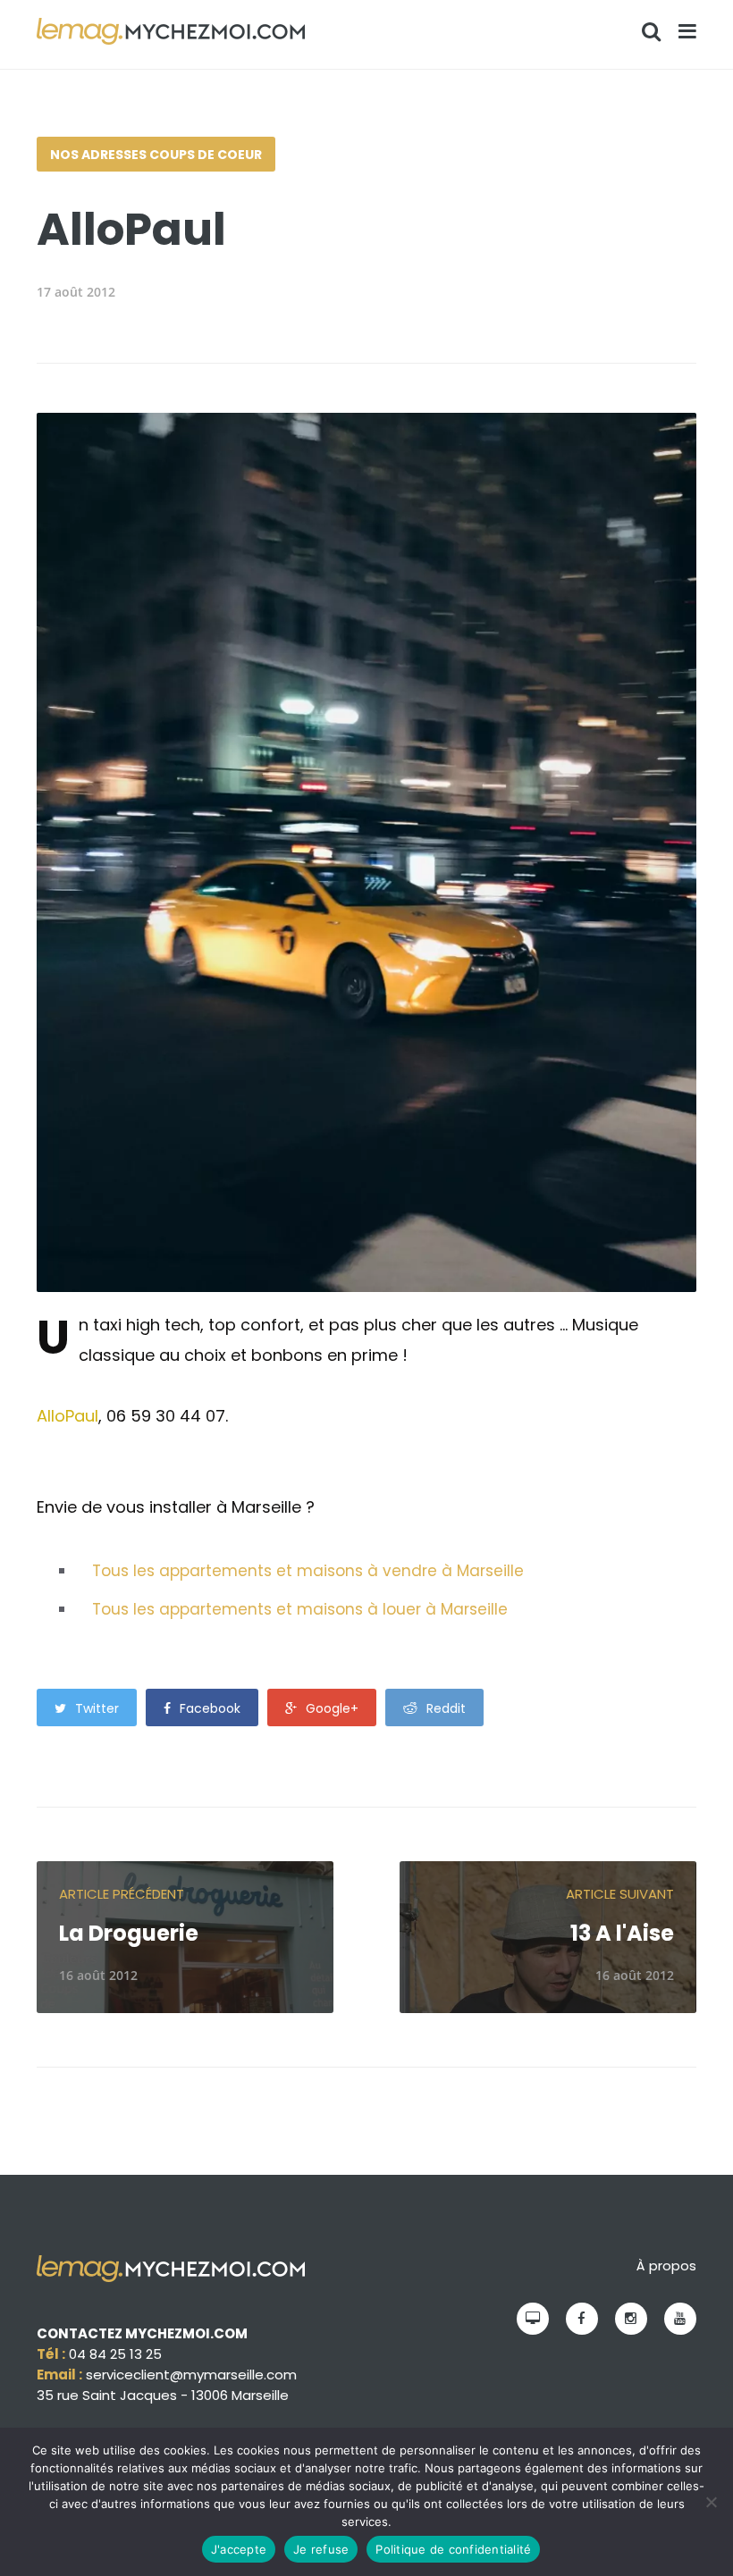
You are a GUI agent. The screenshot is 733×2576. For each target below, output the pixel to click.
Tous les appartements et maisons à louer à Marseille (300, 1609)
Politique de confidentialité (453, 2549)
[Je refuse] (711, 2502)
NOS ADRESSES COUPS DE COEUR (156, 155)
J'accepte (239, 2549)
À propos (666, 2266)
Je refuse (321, 2549)
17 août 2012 (76, 292)
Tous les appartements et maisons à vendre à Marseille (308, 1571)
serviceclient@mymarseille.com (191, 2375)
